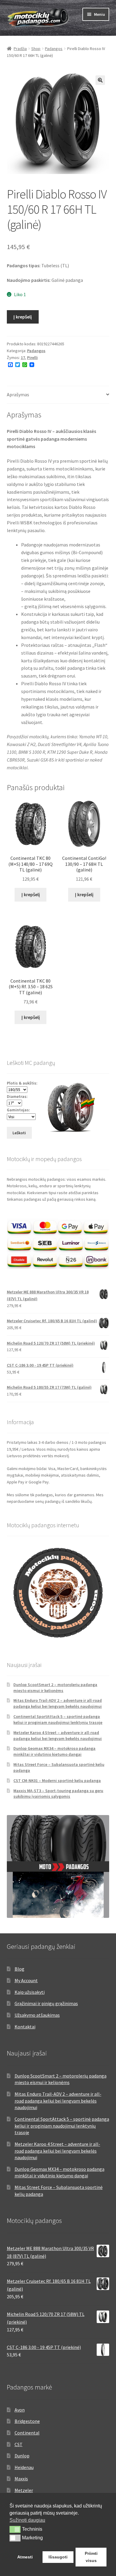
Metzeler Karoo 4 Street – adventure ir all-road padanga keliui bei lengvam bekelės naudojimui (58, 1736)
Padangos (54, 49)
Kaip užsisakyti (30, 1992)
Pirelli (32, 358)
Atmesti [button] (25, 2557)
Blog (19, 1969)
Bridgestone (27, 2421)
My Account (26, 1980)
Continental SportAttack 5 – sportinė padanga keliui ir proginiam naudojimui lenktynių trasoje (58, 1719)
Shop (36, 49)
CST (19, 2444)
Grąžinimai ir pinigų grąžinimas (46, 2003)
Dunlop (22, 2456)
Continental (27, 2433)
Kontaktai (25, 2027)
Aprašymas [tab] (18, 394)
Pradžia (20, 49)
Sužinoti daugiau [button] (27, 2520)
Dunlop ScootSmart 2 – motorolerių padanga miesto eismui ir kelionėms (55, 1688)
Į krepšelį (23, 317)
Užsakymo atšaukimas (37, 2015)
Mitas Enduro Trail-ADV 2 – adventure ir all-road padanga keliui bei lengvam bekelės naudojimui (58, 1703)
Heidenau (24, 2467)
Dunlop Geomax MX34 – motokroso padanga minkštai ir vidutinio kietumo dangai (54, 1751)
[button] (100, 80)
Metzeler (24, 2490)
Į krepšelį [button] (31, 894)
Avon (20, 2410)
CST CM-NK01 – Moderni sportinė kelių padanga (57, 1780)
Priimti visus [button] (91, 2557)
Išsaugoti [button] (58, 2557)
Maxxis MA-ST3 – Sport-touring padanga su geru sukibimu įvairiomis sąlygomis (58, 1794)
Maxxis (21, 2479)
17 (23, 358)
